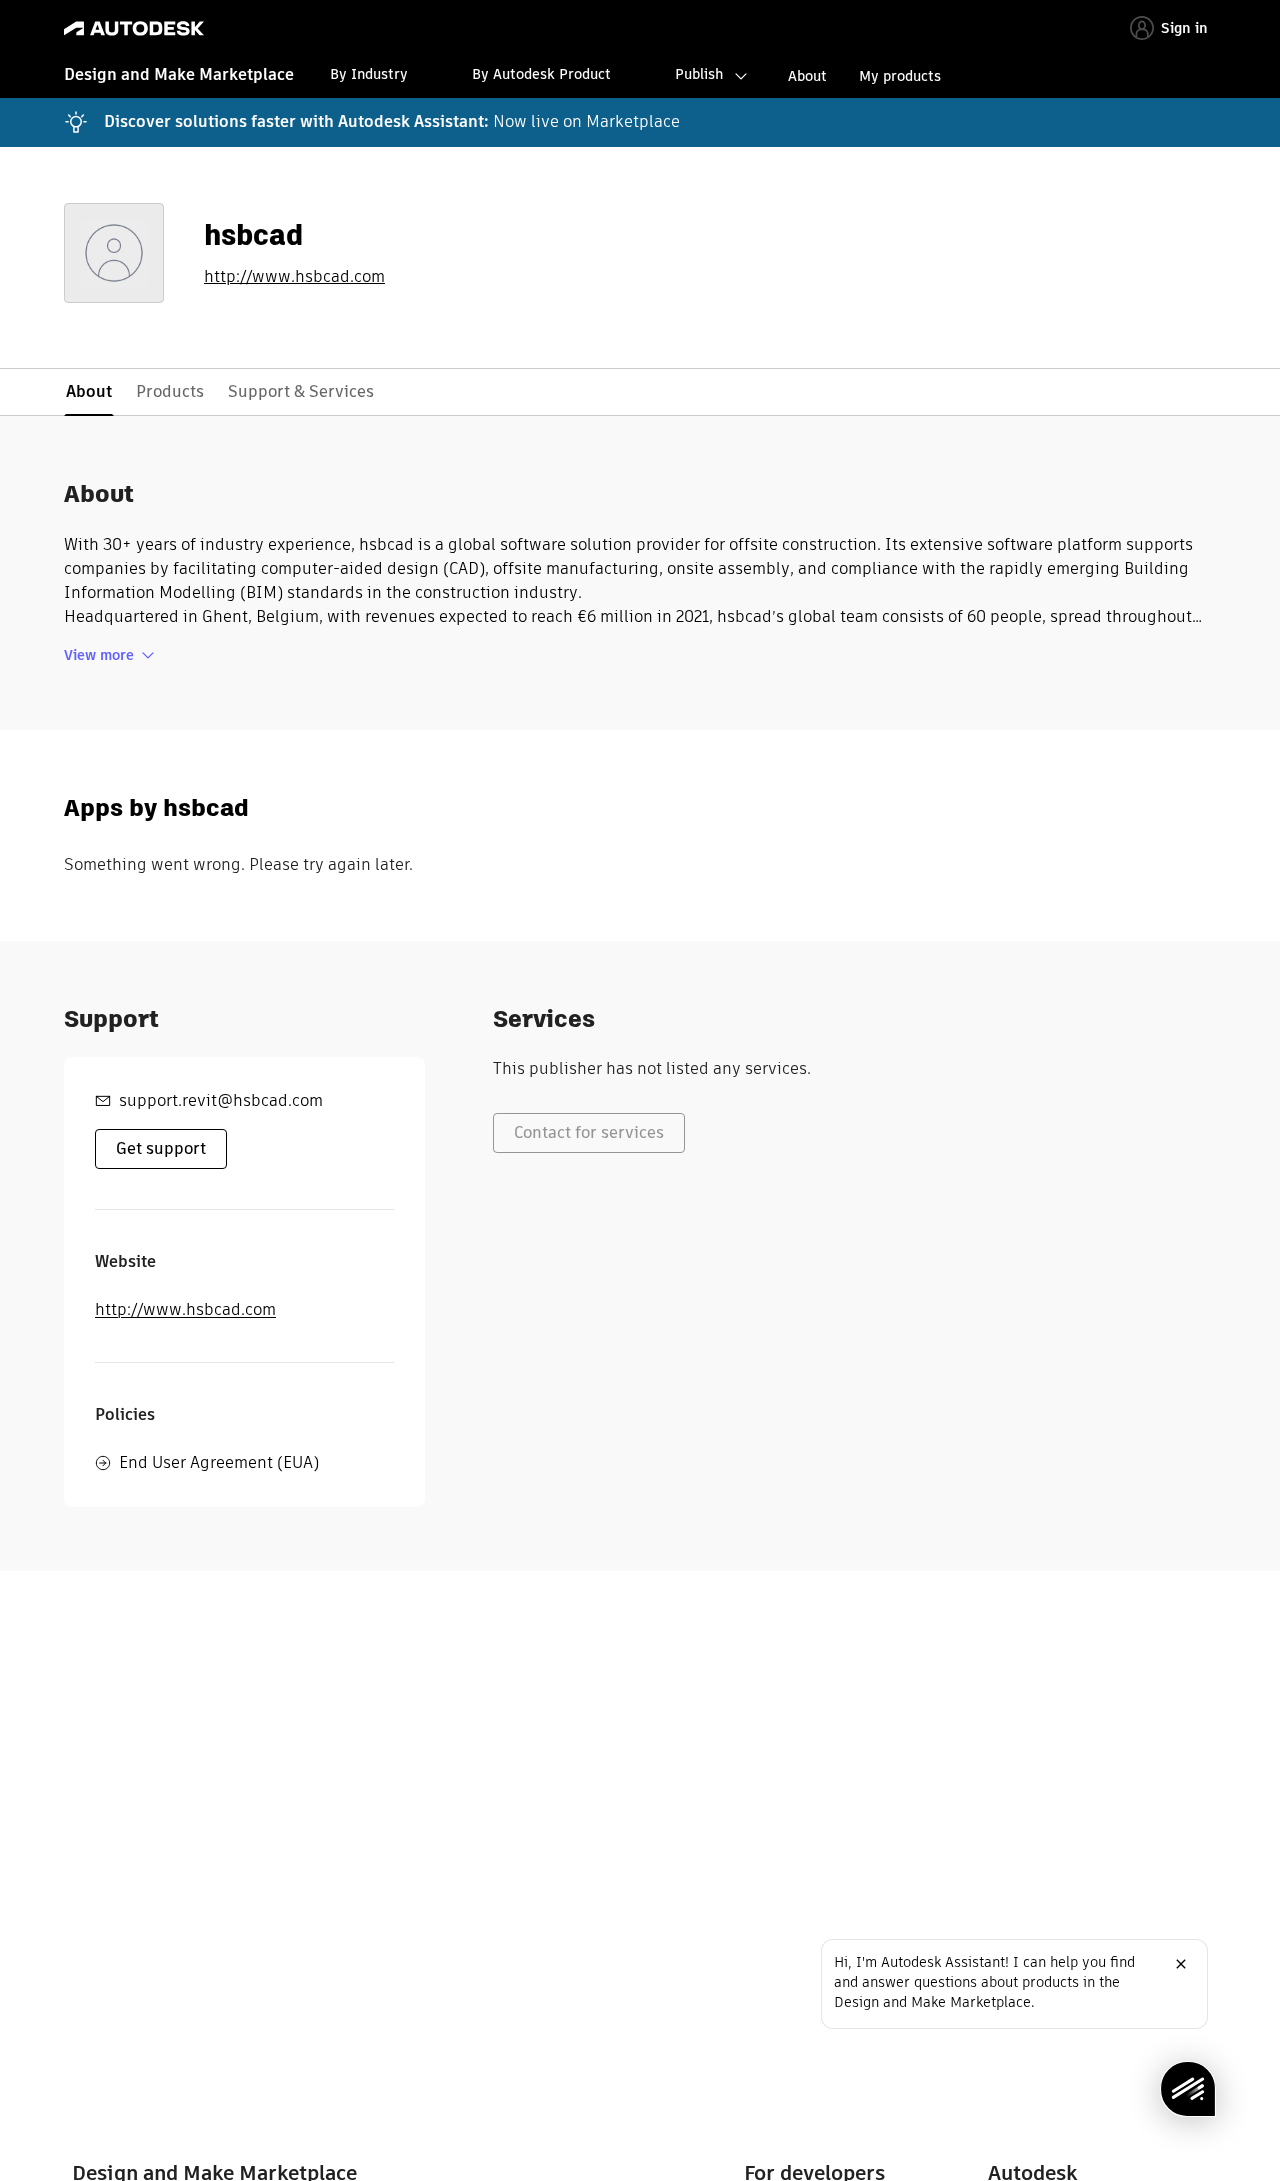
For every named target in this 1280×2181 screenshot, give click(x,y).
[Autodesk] (134, 28)
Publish (699, 74)
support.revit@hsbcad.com (221, 1100)
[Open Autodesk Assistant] (1188, 2089)
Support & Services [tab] (301, 391)
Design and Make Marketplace (179, 74)
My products (900, 76)
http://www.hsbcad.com (294, 277)
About (807, 76)
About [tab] (89, 391)
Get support (161, 1148)
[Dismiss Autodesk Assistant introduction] (1181, 1964)
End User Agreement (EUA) (219, 1462)
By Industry (369, 74)
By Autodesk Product (541, 74)
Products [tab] (170, 391)
